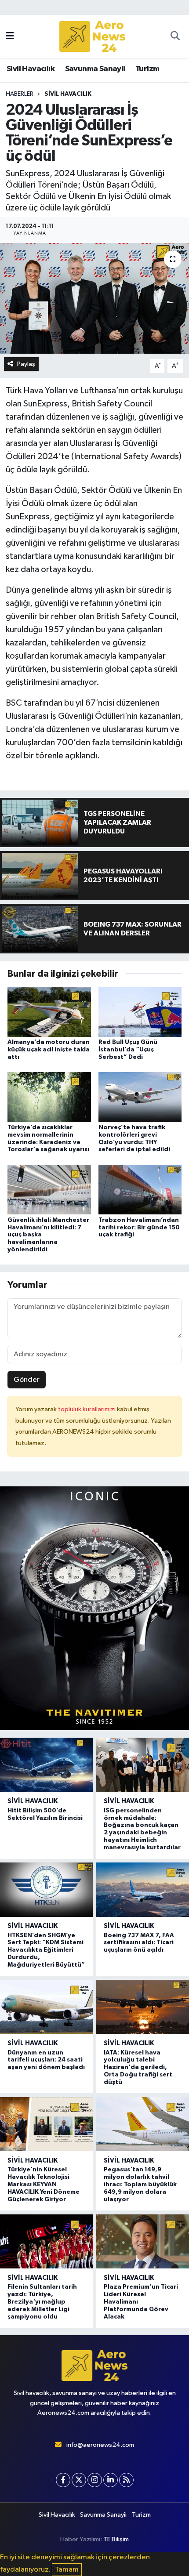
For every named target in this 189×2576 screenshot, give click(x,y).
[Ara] (175, 36)
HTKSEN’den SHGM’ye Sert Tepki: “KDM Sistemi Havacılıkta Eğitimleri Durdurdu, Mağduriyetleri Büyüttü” (46, 1950)
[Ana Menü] (10, 36)
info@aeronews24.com (100, 2445)
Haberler (20, 94)
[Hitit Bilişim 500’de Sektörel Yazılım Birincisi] (46, 1765)
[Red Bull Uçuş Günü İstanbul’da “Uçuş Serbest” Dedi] (140, 1012)
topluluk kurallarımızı (87, 1409)
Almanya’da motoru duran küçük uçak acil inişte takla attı (49, 1050)
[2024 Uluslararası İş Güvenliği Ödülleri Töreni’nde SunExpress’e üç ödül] (94, 298)
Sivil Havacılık (31, 69)
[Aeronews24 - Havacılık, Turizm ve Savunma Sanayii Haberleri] (92, 37)
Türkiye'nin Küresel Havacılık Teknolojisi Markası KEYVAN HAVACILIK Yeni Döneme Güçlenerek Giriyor (44, 2184)
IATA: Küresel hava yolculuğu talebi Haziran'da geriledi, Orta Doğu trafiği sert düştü (138, 2067)
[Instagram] (95, 2480)
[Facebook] (63, 2480)
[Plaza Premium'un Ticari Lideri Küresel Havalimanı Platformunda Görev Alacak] (143, 2241)
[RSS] (126, 2480)
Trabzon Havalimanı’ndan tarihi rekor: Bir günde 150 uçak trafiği (139, 1228)
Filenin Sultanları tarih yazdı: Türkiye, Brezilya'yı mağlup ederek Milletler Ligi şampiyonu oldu (42, 2302)
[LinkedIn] (111, 2480)
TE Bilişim (116, 2539)
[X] (79, 2480)
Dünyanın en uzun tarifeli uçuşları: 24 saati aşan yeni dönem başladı (46, 2060)
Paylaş (26, 364)
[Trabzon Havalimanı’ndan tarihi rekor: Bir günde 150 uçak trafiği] (140, 1190)
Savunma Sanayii (95, 69)
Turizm (147, 69)
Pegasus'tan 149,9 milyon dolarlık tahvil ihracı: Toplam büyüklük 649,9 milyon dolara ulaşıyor (140, 2184)
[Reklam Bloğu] (94, 1608)
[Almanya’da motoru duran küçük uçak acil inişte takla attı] (49, 1012)
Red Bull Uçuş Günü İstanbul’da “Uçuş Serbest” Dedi (128, 1050)
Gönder (27, 1380)
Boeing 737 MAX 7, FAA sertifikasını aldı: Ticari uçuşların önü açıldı (139, 1943)
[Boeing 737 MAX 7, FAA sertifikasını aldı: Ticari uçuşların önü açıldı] (143, 1889)
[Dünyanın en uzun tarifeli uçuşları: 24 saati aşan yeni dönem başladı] (46, 2007)
